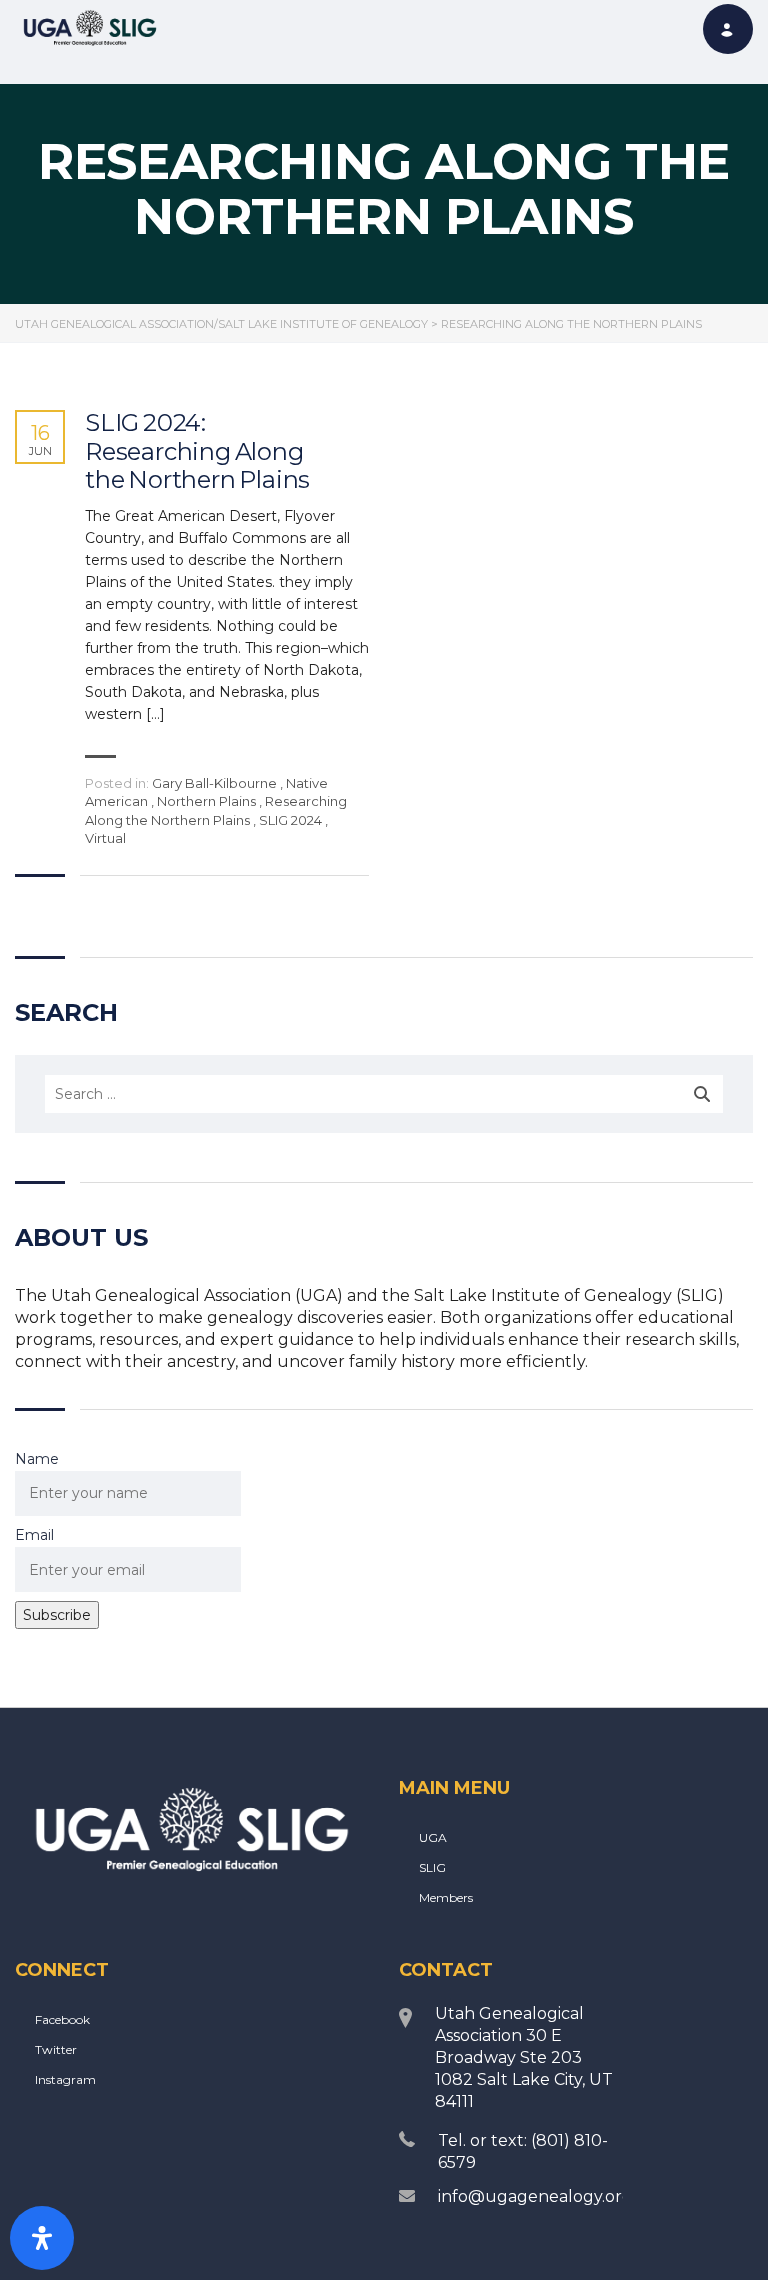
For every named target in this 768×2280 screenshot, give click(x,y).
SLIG (432, 1867)
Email (34, 1535)
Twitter (56, 2049)
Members (446, 1897)
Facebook (62, 2019)
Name (37, 1459)
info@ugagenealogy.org (535, 2196)
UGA (433, 1837)
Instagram (65, 2079)
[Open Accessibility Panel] (42, 2238)
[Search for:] (384, 1094)
